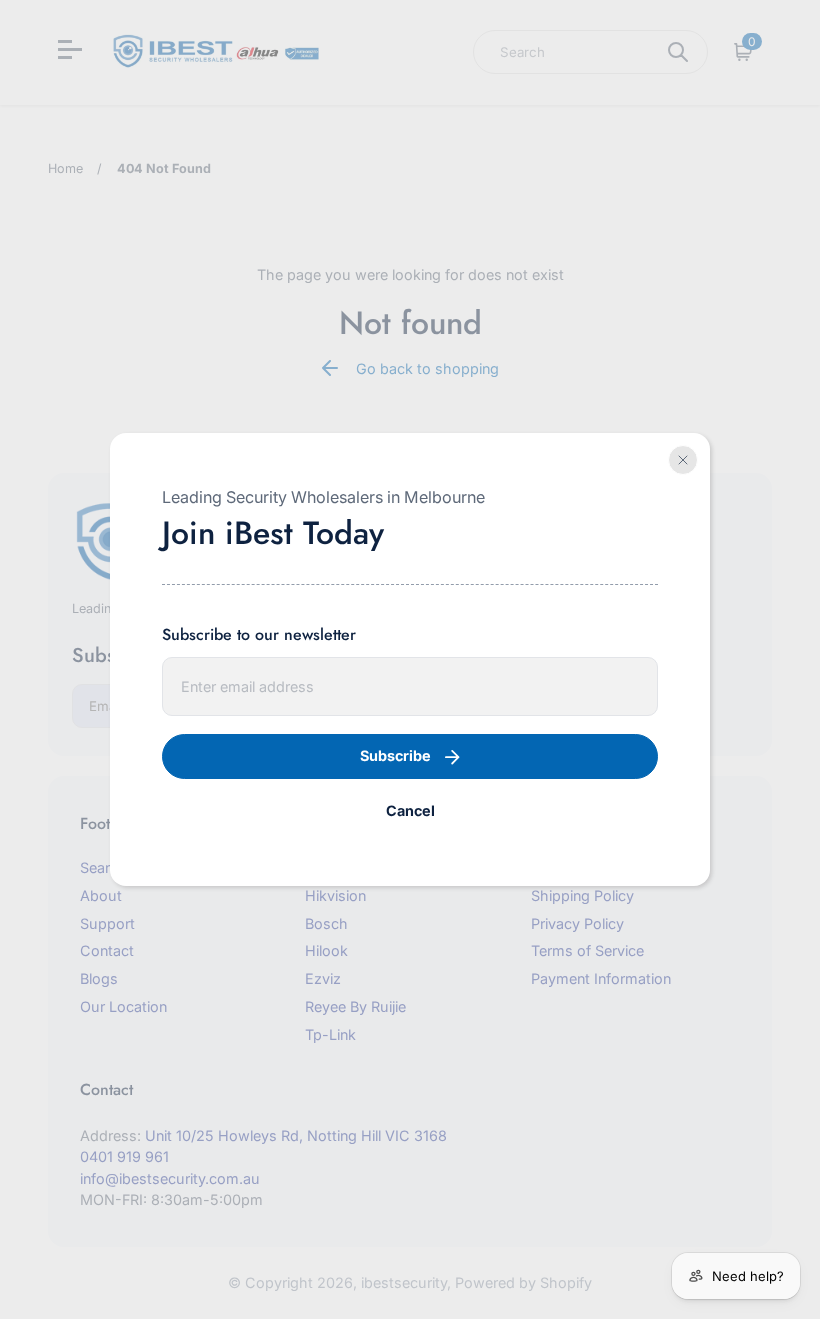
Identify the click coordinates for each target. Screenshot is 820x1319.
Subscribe (395, 755)
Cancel (410, 810)
